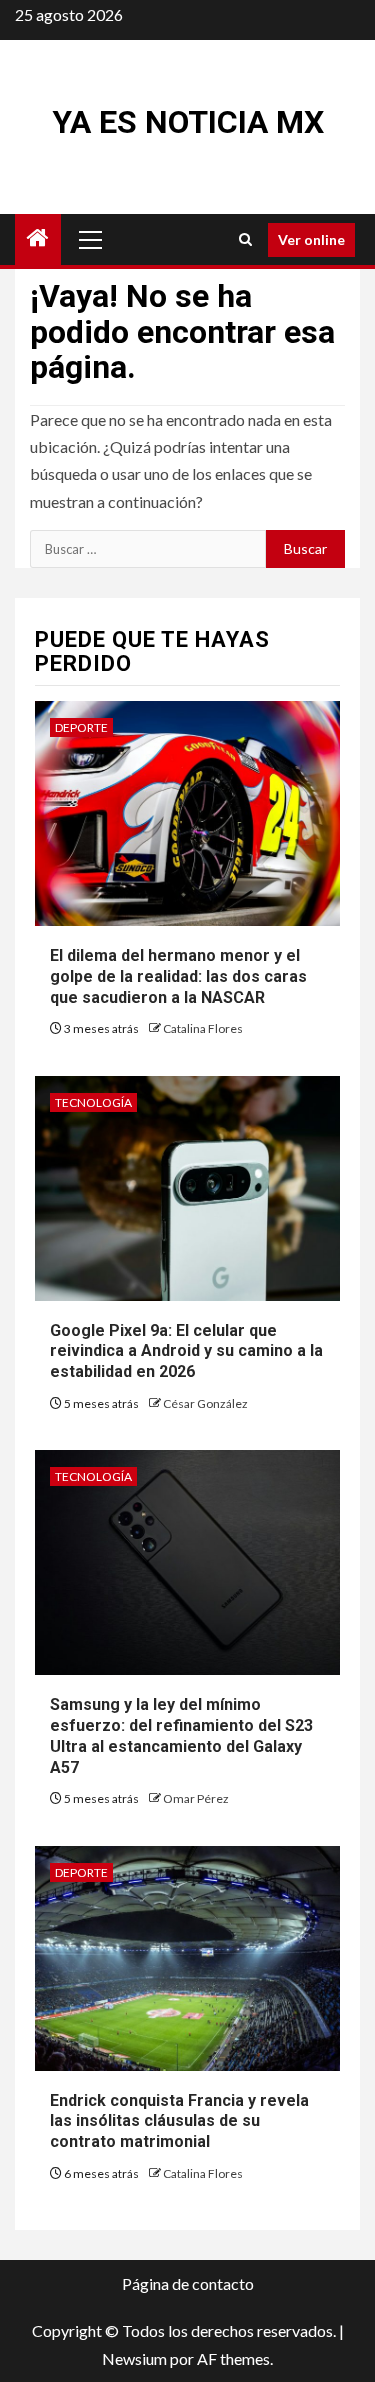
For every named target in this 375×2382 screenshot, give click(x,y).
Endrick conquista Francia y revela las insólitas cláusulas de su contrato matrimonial (179, 2121)
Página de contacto (188, 2283)
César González (205, 1403)
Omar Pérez (196, 1798)
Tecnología (93, 1102)
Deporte (81, 727)
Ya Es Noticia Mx (188, 122)
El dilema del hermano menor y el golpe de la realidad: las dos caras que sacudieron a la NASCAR (178, 976)
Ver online (311, 239)
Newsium (134, 2358)
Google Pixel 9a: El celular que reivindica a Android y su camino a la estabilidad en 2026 (186, 1351)
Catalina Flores (203, 1028)
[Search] (245, 239)
